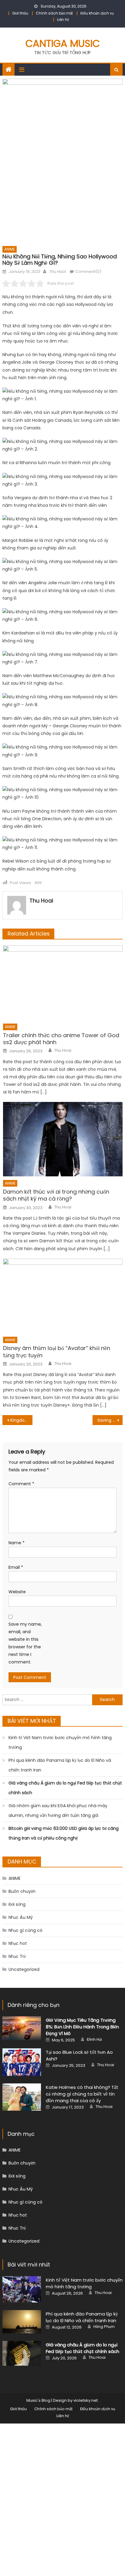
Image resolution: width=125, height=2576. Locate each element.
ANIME (10, 249)
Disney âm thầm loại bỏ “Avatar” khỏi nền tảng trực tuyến (57, 1352)
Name (17, 1543)
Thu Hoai (57, 272)
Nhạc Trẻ (17, 1956)
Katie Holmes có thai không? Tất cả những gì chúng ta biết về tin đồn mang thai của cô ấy (82, 2094)
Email (16, 1567)
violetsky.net (86, 2400)
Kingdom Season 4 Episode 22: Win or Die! (21, 1420)
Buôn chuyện (22, 1891)
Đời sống (17, 1904)
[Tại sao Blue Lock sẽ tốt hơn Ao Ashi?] (22, 2062)
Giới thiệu (20, 13)
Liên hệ (63, 20)
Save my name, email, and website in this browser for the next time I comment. (25, 1643)
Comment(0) (88, 272)
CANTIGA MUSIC (63, 43)
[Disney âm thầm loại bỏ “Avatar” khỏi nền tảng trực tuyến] (63, 1296)
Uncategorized (24, 1969)
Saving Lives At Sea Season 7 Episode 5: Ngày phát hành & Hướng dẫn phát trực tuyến (110, 1420)
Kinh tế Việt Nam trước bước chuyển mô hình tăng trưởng (60, 1742)
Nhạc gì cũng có (25, 1930)
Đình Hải (94, 2040)
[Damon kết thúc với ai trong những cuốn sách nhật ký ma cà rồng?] (63, 1139)
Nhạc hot (18, 1943)
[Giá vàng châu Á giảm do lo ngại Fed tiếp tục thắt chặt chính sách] (22, 2353)
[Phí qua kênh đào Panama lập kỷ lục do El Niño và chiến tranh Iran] (22, 2322)
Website (17, 1592)
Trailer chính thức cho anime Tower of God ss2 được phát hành (61, 1039)
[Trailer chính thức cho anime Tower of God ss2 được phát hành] (63, 983)
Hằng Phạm (104, 2327)
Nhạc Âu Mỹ (21, 1917)
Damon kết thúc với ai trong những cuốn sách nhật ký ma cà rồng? (56, 1195)
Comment (21, 1484)
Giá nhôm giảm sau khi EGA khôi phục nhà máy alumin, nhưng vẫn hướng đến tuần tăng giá (58, 1811)
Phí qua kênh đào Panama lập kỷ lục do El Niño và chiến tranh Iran (60, 1765)
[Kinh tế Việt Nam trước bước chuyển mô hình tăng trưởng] (22, 2289)
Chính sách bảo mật (54, 13)
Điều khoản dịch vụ (97, 13)
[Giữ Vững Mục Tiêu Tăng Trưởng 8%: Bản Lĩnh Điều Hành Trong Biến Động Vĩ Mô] (22, 2028)
